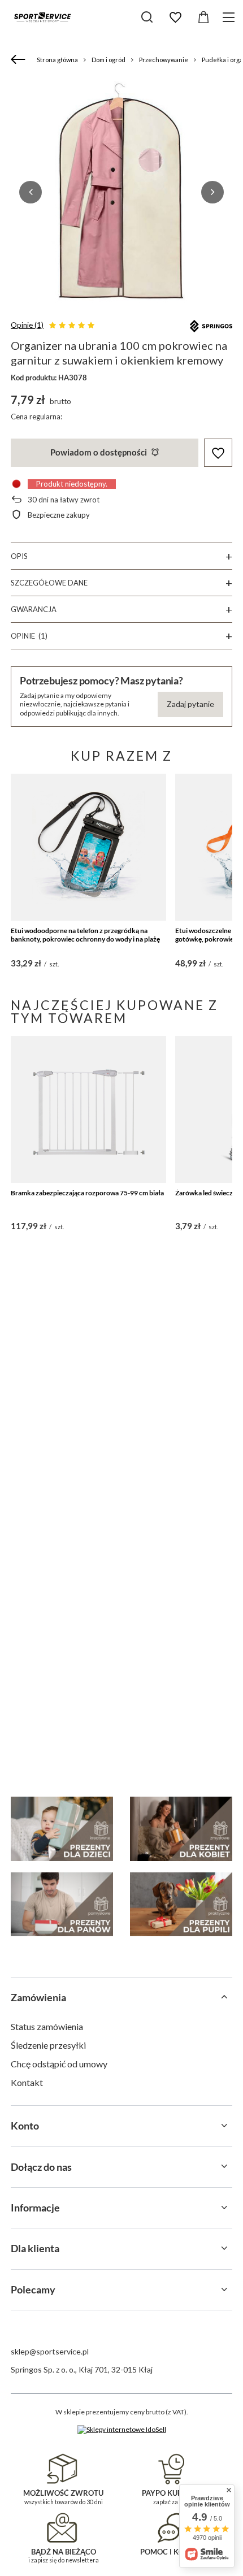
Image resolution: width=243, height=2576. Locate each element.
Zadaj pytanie (190, 704)
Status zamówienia (47, 2026)
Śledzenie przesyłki (48, 2045)
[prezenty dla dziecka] (62, 1829)
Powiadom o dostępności (99, 452)
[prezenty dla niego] (62, 1904)
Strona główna (57, 60)
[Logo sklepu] (42, 17)
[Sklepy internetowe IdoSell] (122, 2430)
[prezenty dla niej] (181, 1829)
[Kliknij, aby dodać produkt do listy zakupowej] (218, 453)
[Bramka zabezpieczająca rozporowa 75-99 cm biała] (88, 1109)
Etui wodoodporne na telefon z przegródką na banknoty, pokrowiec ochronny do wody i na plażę (85, 935)
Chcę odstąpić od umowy (59, 2064)
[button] (31, 192)
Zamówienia (38, 1997)
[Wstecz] (19, 60)
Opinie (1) (27, 325)
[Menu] (230, 17)
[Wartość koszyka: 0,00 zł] (203, 18)
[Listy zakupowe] (175, 18)
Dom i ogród (109, 60)
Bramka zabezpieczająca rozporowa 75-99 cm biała (87, 1193)
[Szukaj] (147, 17)
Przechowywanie (164, 60)
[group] (121, 192)
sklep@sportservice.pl (50, 2351)
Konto (25, 2126)
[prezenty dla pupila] (181, 1904)
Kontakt (27, 2082)
